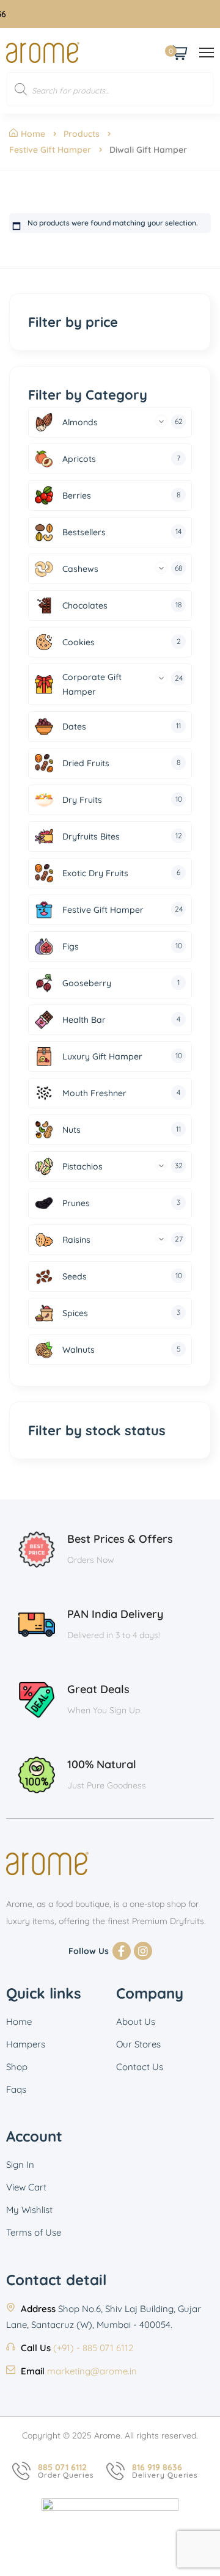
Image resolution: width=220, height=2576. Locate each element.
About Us (136, 2022)
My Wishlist (29, 2210)
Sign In (20, 2164)
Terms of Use (34, 2232)
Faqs (16, 2089)
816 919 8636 (157, 2467)
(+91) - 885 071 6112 (93, 2348)
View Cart (26, 2187)
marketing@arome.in (92, 2371)
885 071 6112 (62, 2467)
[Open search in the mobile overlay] (110, 89)
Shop (17, 2067)
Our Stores (138, 2044)
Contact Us (140, 2067)
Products (82, 134)
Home (33, 134)
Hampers (26, 2044)
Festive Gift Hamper (50, 150)
